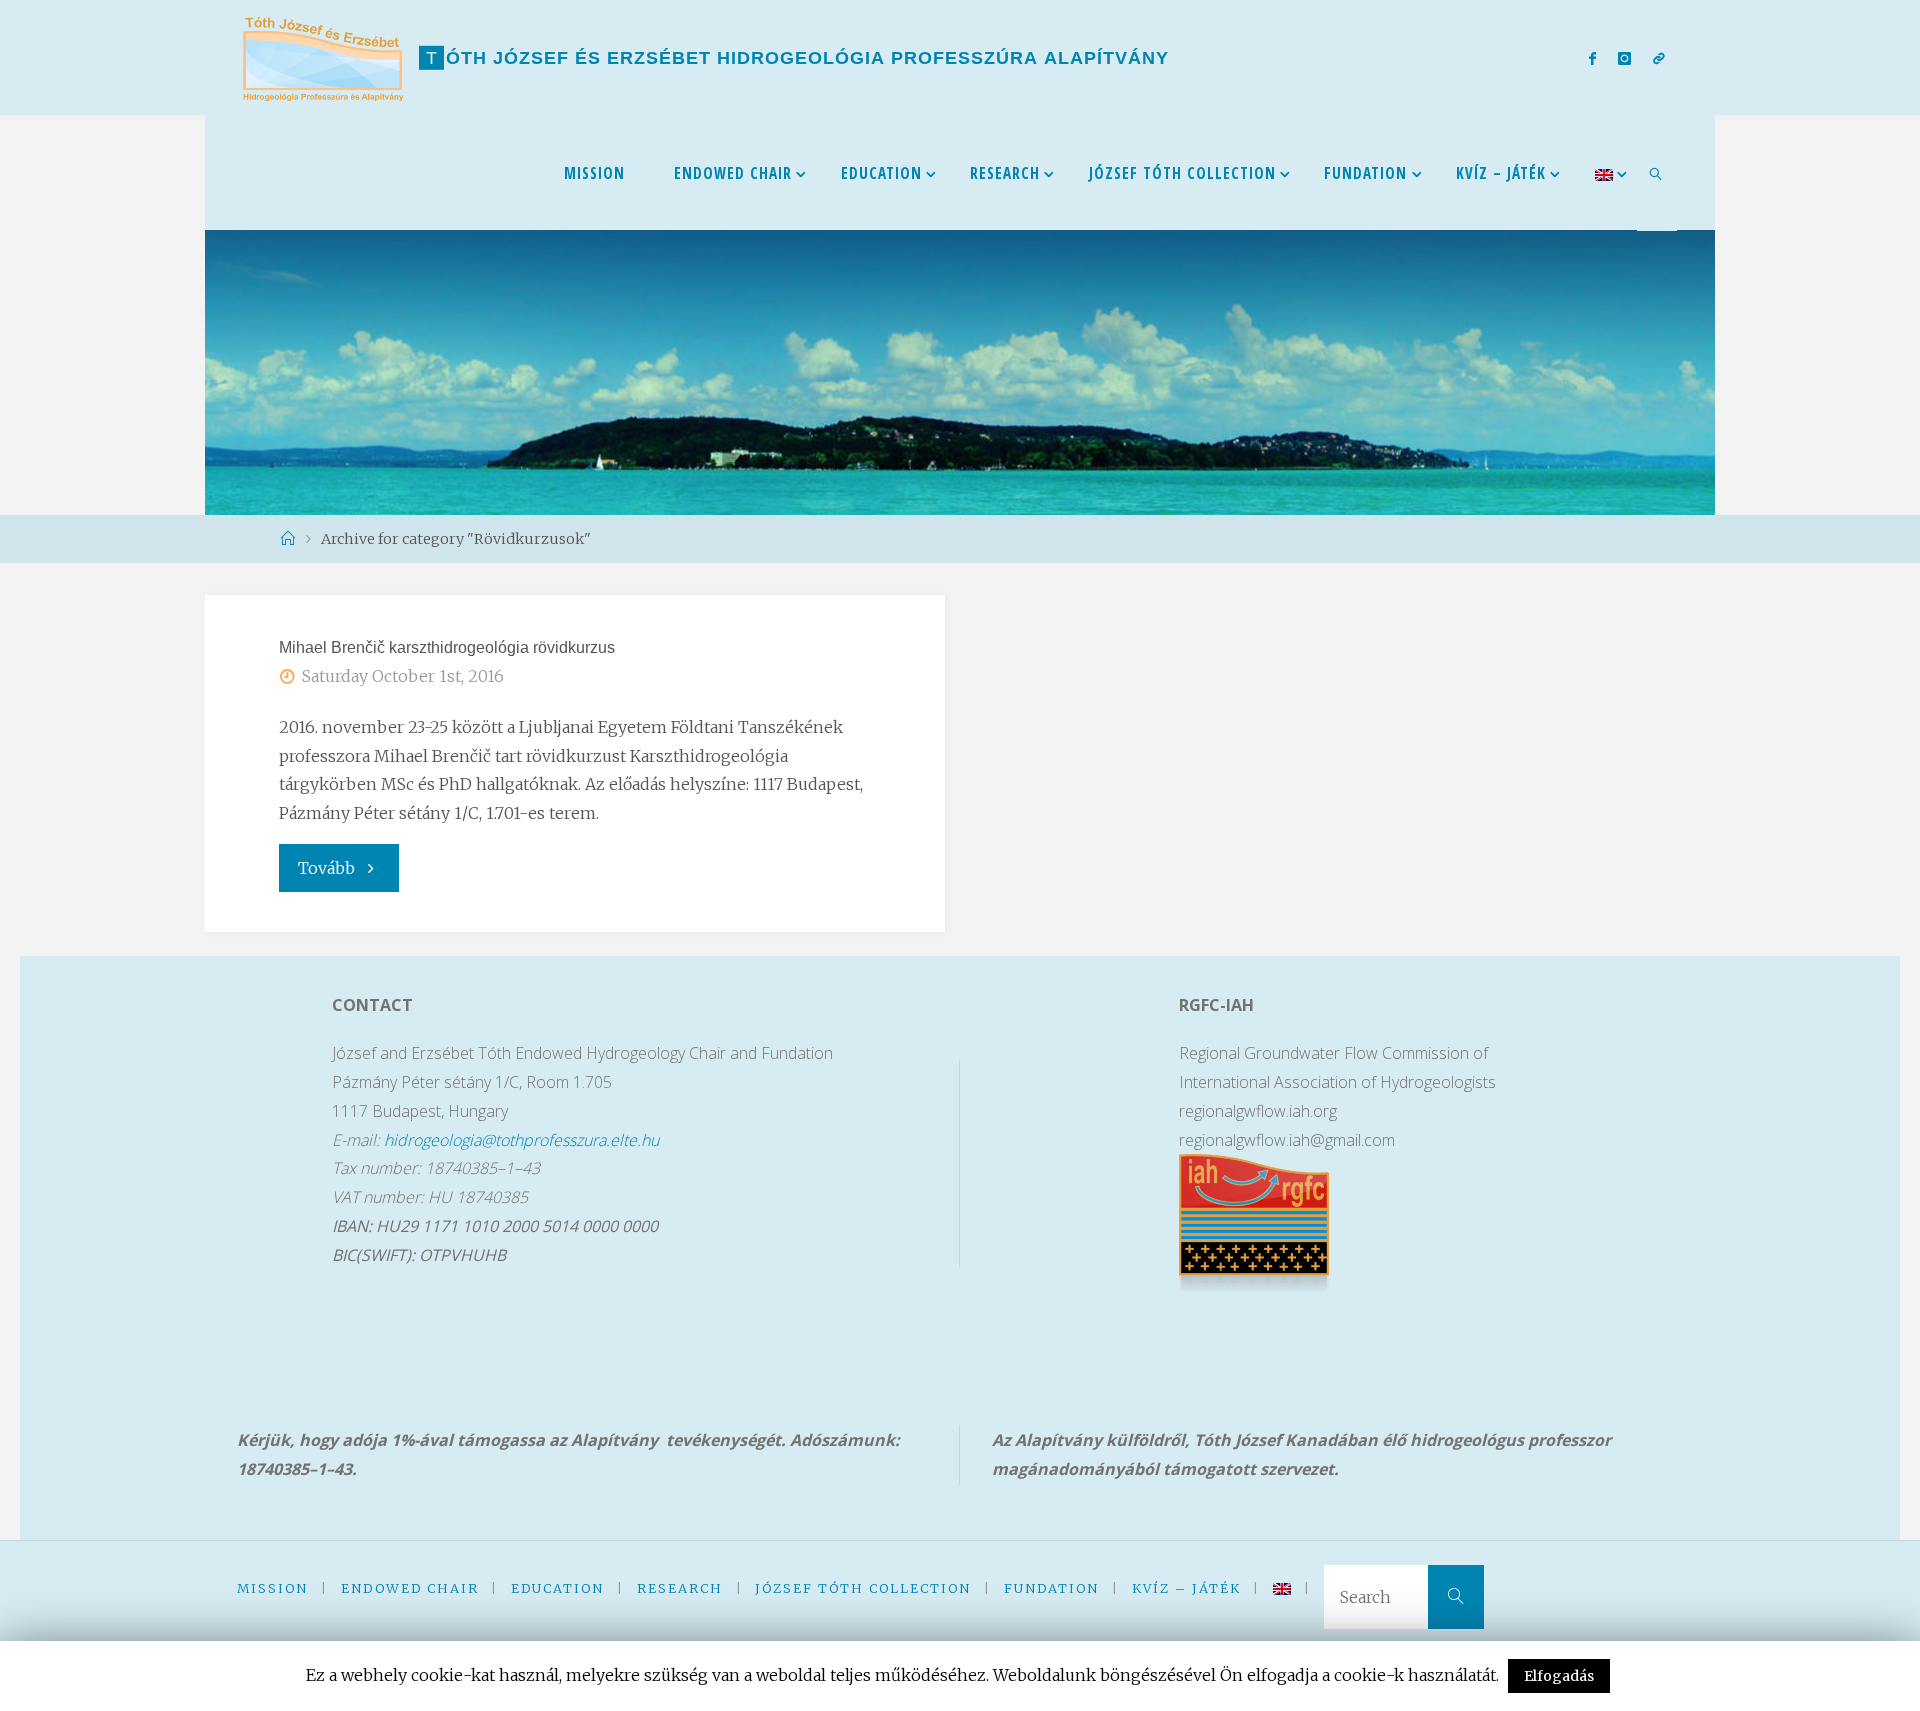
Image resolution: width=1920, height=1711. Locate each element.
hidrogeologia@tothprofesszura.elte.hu (521, 1140)
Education (557, 1588)
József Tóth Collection (863, 1588)
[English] (1603, 172)
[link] (1657, 173)
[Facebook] (1591, 58)
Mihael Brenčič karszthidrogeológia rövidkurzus (447, 647)
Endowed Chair (410, 1588)
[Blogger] (1659, 58)
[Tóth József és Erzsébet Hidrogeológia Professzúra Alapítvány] (323, 57)
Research (680, 1588)
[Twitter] (1624, 58)
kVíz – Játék (1186, 1588)
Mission (272, 1588)
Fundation (1051, 1588)
